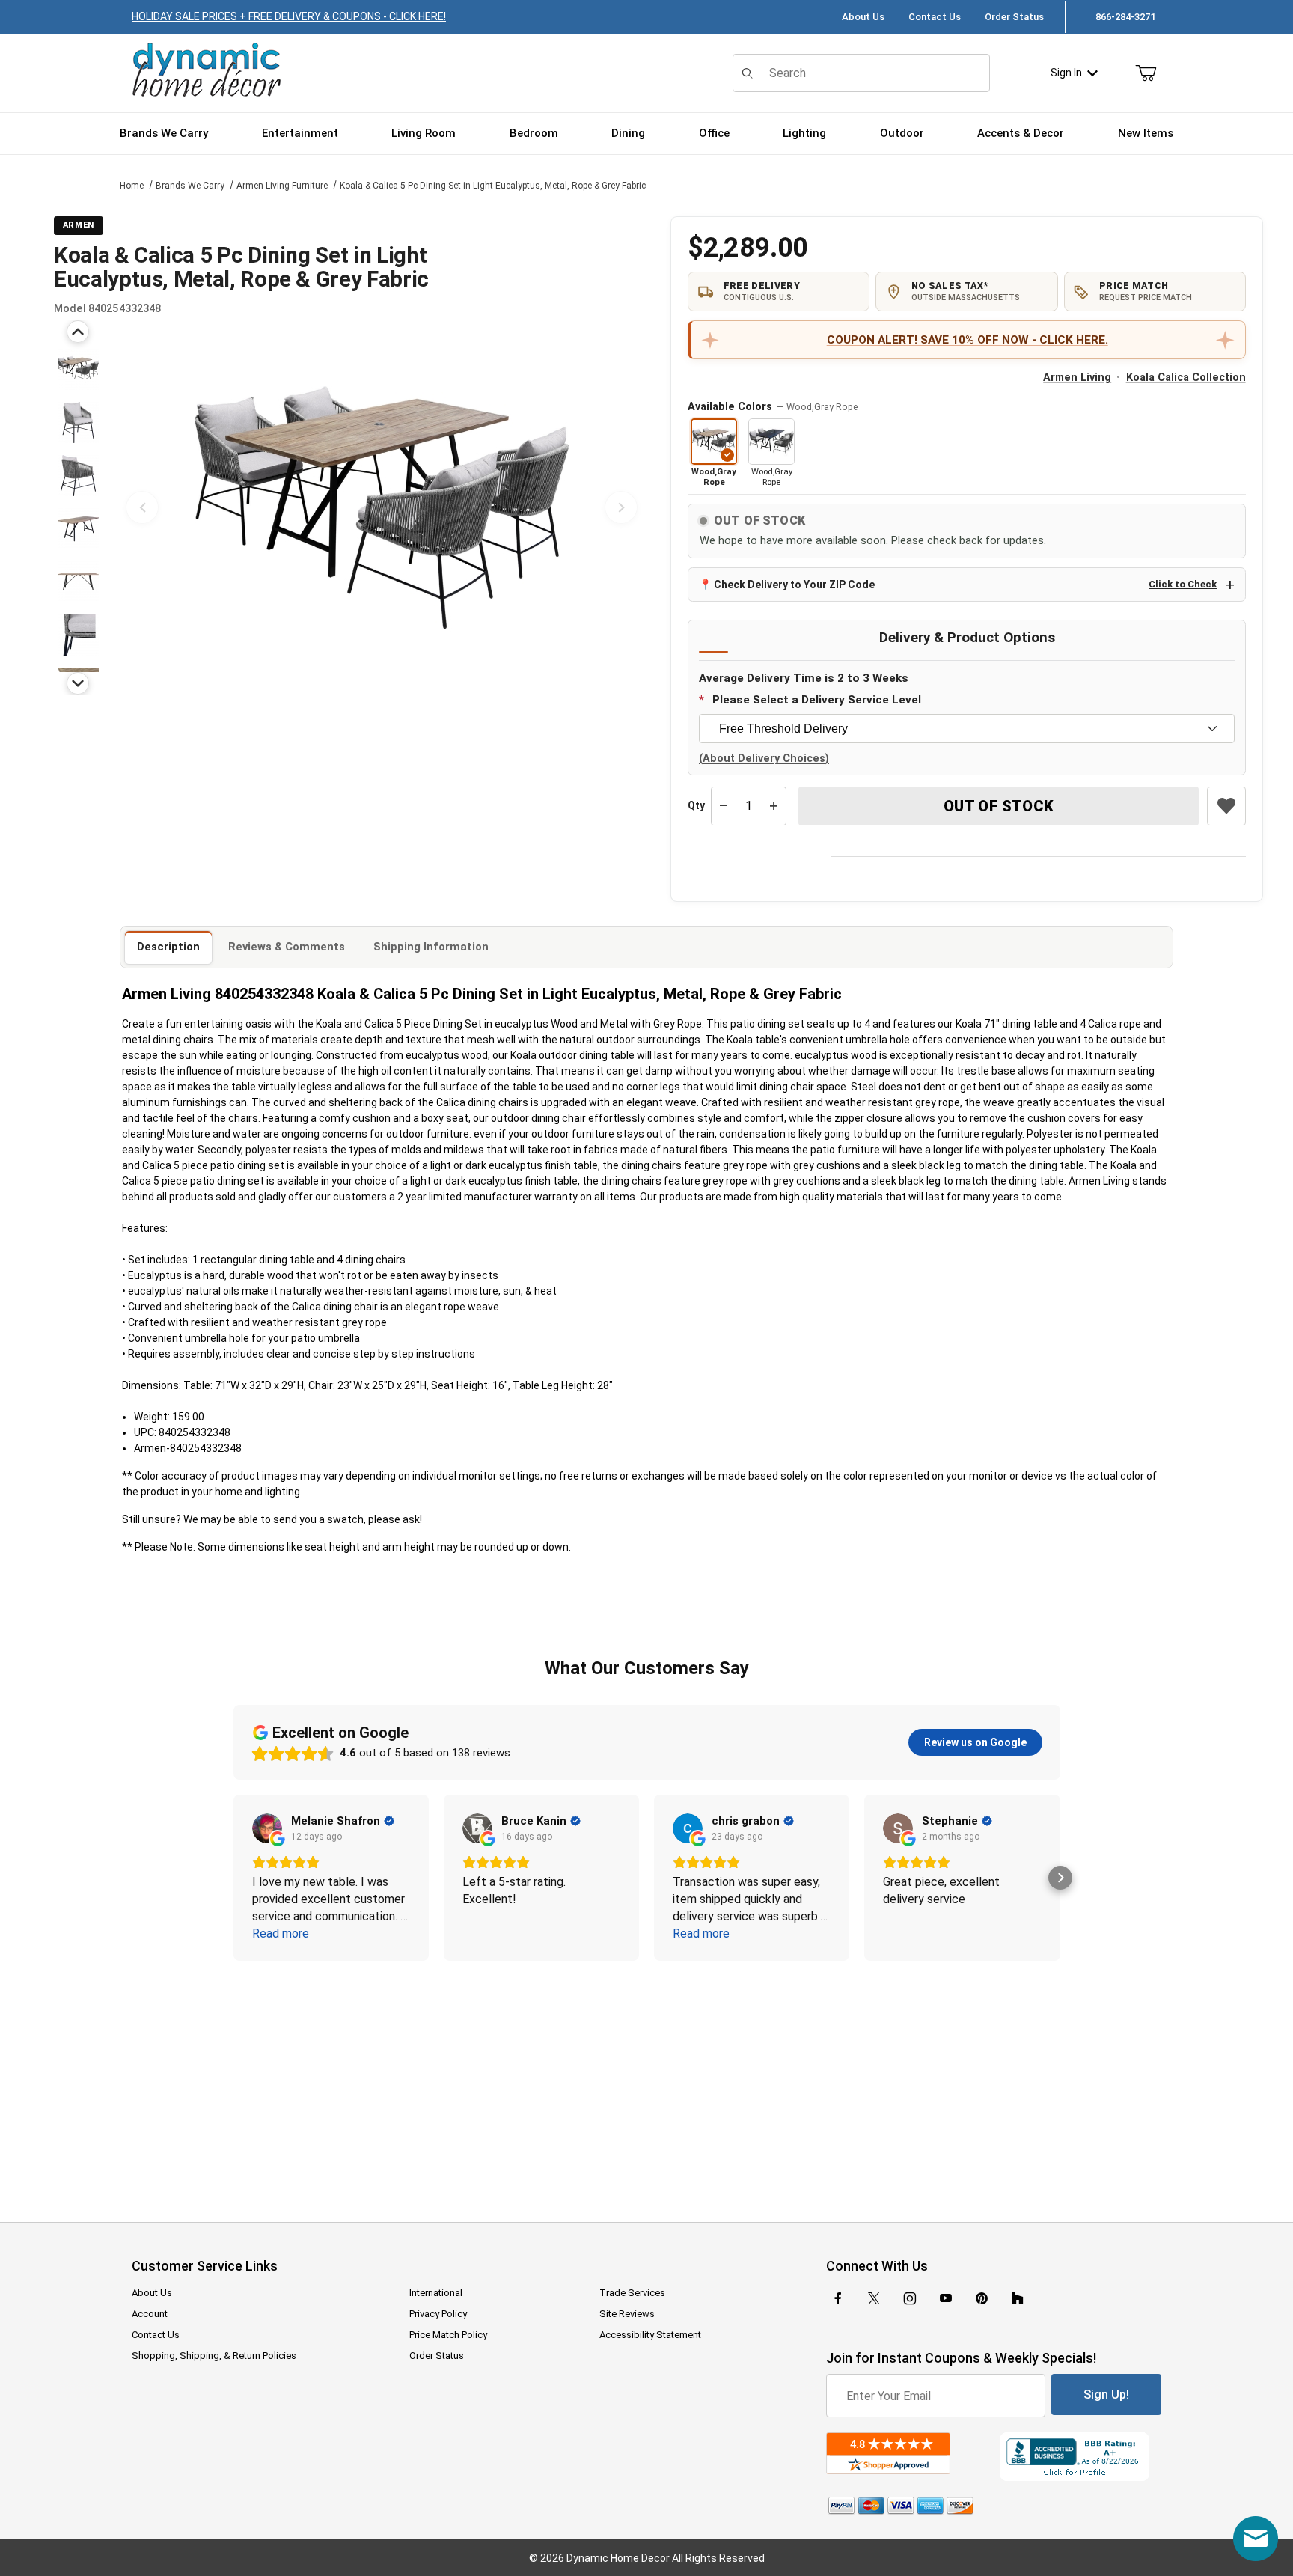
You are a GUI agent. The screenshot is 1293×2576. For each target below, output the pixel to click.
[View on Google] (267, 1828)
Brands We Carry (190, 186)
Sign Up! (1106, 2395)
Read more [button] (281, 1933)
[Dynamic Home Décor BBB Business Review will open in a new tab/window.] (1080, 2457)
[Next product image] (621, 507)
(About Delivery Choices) (764, 759)
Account (150, 2314)
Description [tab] (168, 947)
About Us (863, 17)
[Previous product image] (142, 507)
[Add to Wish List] (1226, 806)
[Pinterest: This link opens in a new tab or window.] (981, 2298)
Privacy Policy (438, 2314)
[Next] (78, 683)
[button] (78, 369)
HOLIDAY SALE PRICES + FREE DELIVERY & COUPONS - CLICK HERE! (289, 16)
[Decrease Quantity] (724, 806)
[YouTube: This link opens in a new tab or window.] (946, 2298)
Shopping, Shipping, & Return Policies (214, 2356)
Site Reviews (627, 2314)
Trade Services (632, 2293)
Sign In (1066, 73)
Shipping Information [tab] (431, 947)
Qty (696, 805)
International (436, 2293)
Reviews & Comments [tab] (287, 947)
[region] (78, 507)
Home (132, 186)
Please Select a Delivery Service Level (817, 700)
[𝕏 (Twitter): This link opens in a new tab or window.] (874, 2298)
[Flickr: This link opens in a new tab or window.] (1018, 2298)
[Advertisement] (646, 2081)
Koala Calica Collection (1186, 378)
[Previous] (78, 332)
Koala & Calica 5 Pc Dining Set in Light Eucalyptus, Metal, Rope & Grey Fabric (493, 186)
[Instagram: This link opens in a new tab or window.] (910, 2298)
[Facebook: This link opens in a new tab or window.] (838, 2298)
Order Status (1014, 17)
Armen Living (1077, 378)
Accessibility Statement (650, 2335)
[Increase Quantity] (774, 806)
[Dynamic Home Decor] (207, 71)
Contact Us (935, 17)
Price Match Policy (448, 2335)
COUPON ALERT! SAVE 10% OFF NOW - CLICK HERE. (968, 340)
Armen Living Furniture (282, 186)
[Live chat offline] (1256, 2539)
